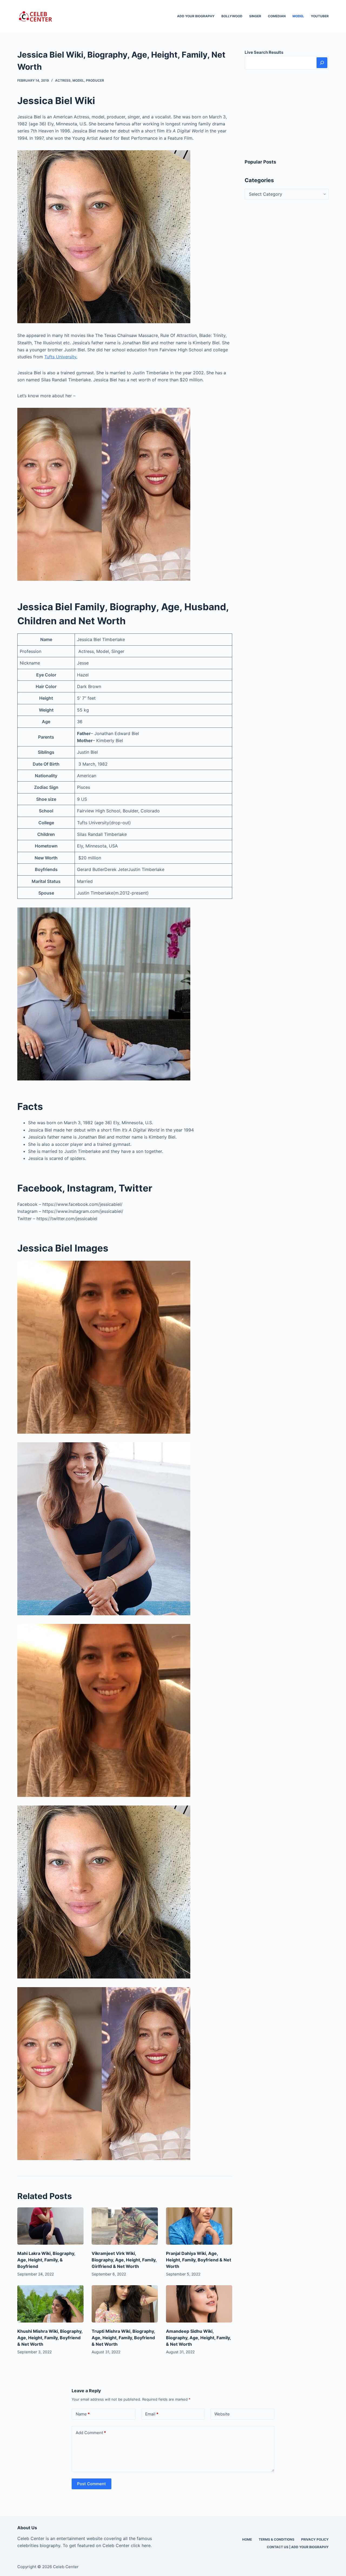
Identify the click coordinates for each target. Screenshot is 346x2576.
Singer (255, 16)
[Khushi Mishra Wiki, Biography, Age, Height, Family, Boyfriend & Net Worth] (50, 2304)
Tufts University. (61, 357)
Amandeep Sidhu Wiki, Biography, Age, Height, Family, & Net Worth (198, 2338)
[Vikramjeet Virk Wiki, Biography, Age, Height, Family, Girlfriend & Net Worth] (125, 2226)
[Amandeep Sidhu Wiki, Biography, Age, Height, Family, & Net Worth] (199, 2304)
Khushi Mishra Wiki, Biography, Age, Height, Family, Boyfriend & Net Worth (50, 2338)
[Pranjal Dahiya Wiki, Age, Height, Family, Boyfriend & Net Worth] (199, 2226)
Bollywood (232, 16)
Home (247, 2539)
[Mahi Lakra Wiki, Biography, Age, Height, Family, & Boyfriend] (50, 2226)
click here (141, 2545)
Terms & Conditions (277, 2539)
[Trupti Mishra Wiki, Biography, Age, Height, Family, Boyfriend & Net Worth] (125, 2304)
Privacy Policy (315, 2539)
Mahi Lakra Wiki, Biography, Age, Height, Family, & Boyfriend (46, 2260)
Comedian (277, 16)
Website (222, 2414)
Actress (63, 80)
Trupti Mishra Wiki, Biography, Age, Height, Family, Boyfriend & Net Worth (123, 2338)
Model (298, 16)
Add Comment (91, 2433)
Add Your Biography (196, 16)
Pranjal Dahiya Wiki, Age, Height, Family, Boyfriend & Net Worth (199, 2260)
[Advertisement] (287, 114)
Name (83, 2414)
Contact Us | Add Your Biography (298, 2547)
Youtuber (320, 16)
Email (152, 2414)
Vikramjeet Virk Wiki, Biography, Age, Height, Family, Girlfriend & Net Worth (124, 2260)
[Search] (322, 63)
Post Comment (92, 2484)
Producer (95, 80)
